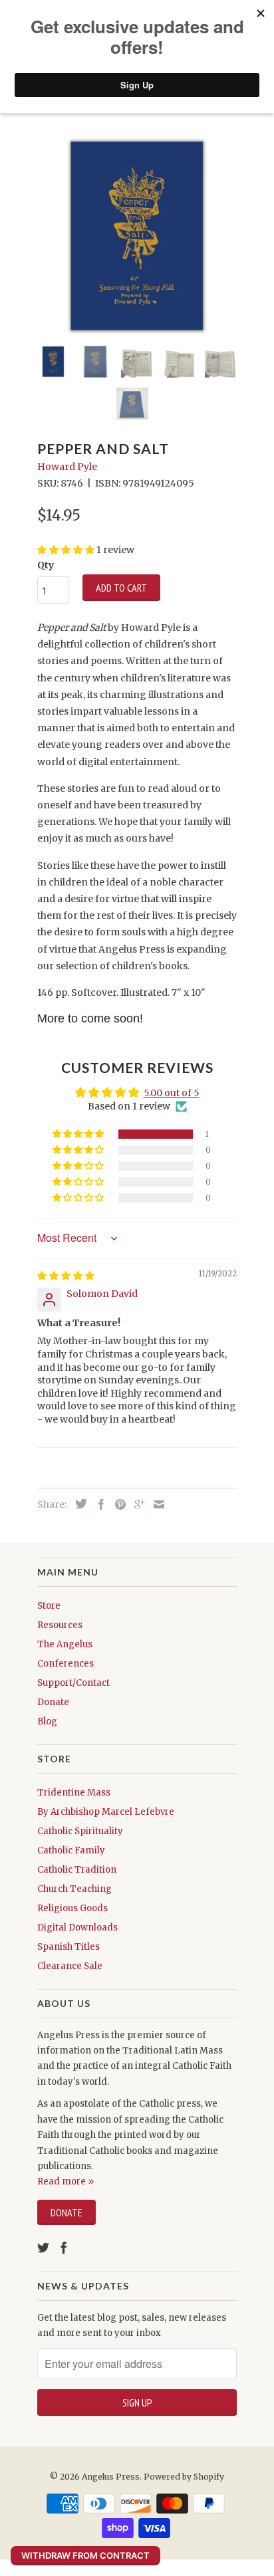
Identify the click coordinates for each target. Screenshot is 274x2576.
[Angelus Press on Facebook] (64, 2248)
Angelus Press (111, 2477)
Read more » (66, 2181)
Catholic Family (71, 1850)
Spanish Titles (68, 1947)
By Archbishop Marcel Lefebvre (106, 1812)
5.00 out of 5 (172, 1093)
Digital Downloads (77, 1928)
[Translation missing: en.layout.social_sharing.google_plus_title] (136, 1504)
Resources (60, 1625)
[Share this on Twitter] (78, 1504)
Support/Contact (73, 1683)
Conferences (66, 1664)
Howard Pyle (67, 467)
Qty (46, 565)
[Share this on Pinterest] (117, 1504)
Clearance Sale (70, 1966)
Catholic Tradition (77, 1870)
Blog (47, 1721)
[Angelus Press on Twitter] (43, 2248)
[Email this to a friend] (156, 1504)
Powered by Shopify (184, 2477)
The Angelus (65, 1644)
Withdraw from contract (85, 2555)
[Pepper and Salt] (137, 236)
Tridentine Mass (74, 1793)
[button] (79, 1134)
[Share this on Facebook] (98, 1504)
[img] (66, 1276)
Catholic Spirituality (80, 1831)
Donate (53, 1702)
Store (49, 1606)
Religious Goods (72, 1908)
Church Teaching (74, 1889)
